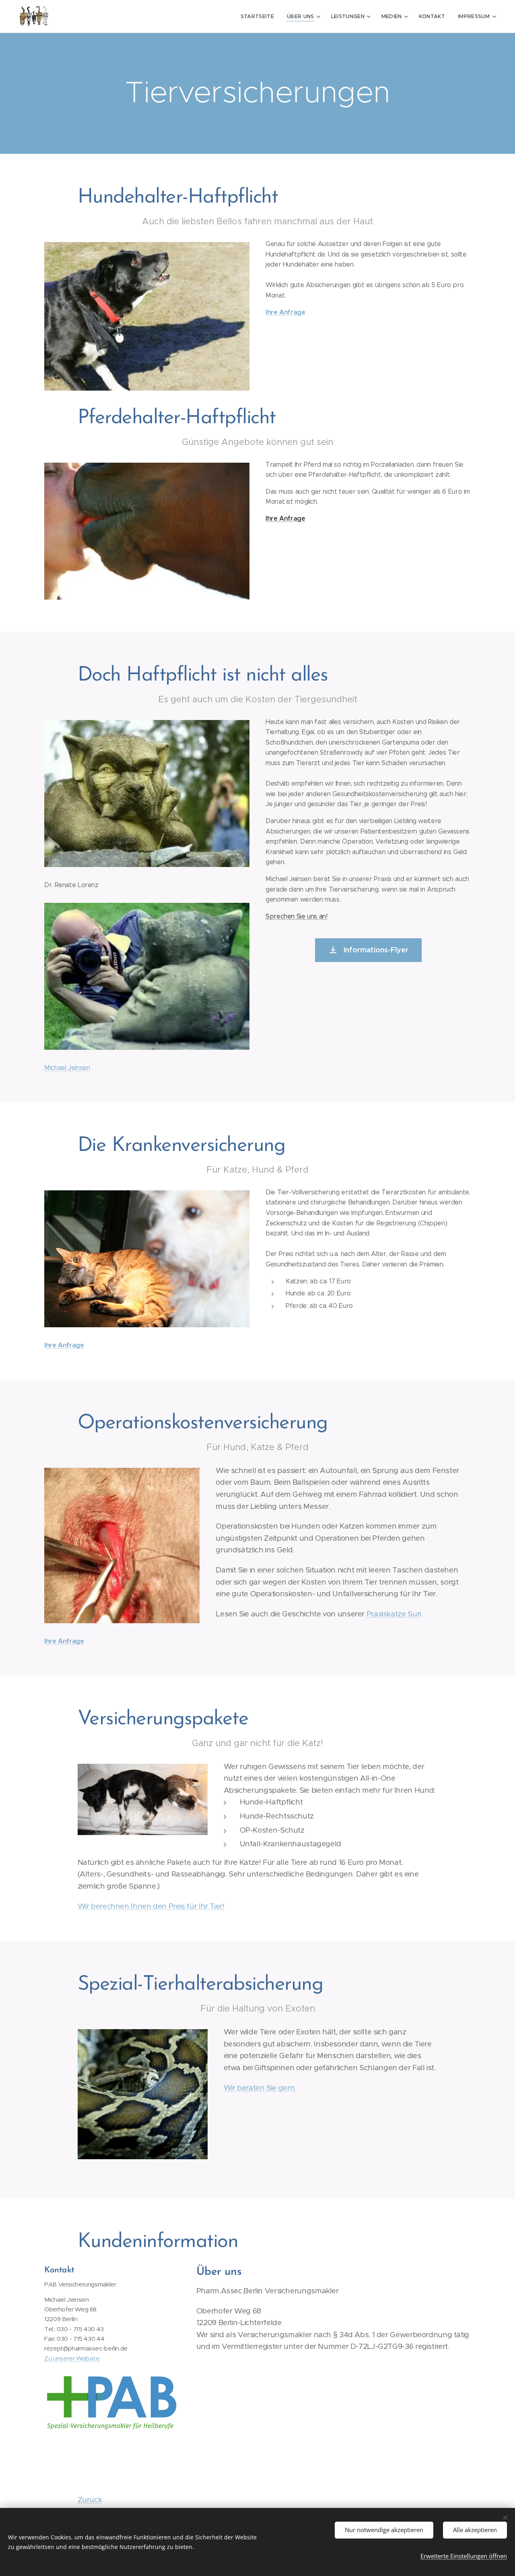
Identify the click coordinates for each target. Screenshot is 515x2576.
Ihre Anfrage (285, 312)
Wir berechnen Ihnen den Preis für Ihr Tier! (151, 1906)
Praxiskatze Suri (394, 1614)
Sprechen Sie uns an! (297, 916)
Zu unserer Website (72, 2358)
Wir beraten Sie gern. (260, 2088)
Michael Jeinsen (67, 1068)
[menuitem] (260, 17)
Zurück (90, 2500)
